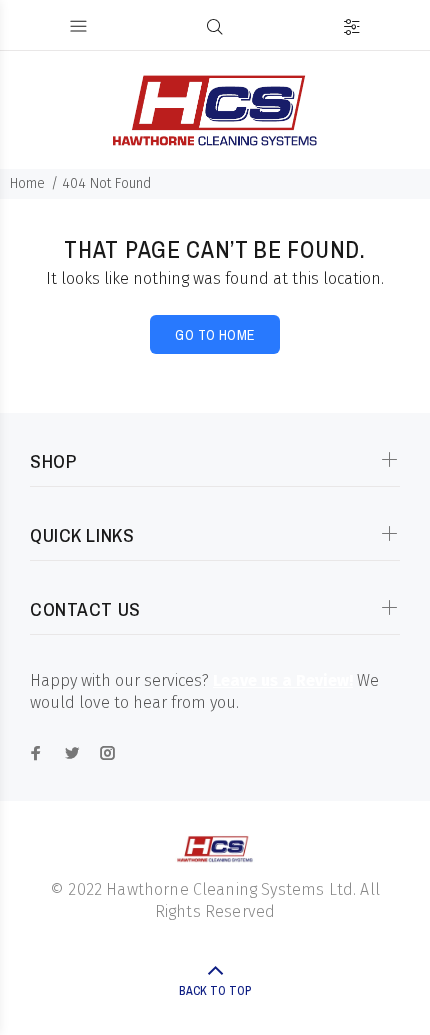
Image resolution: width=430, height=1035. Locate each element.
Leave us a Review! (283, 680)
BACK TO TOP (215, 991)
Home (27, 183)
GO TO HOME (214, 335)
